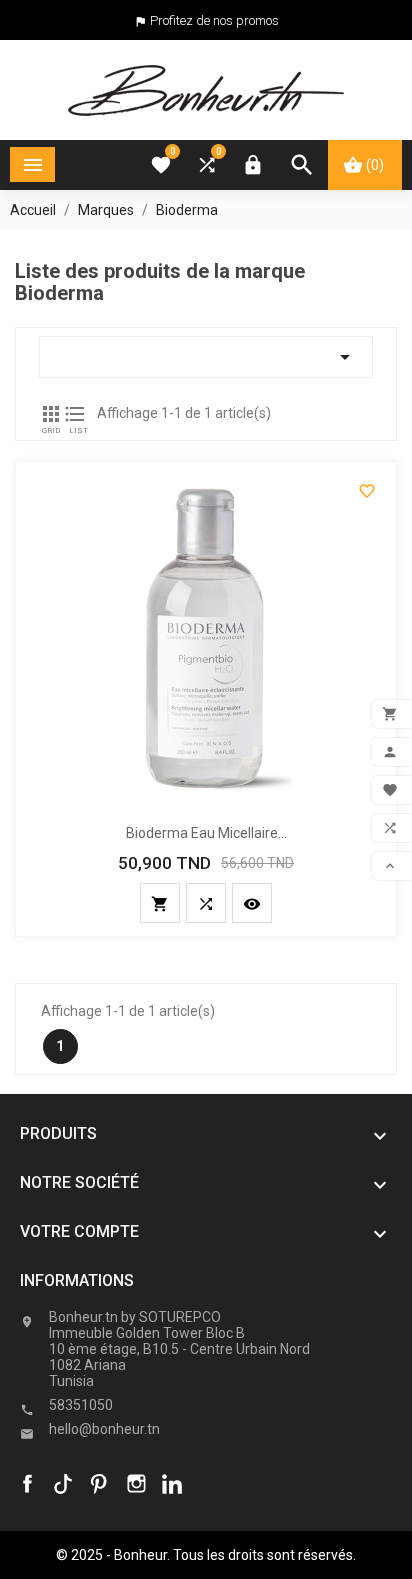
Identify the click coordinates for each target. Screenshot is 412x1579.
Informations (77, 1280)
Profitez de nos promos (214, 20)
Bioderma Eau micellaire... (206, 833)
